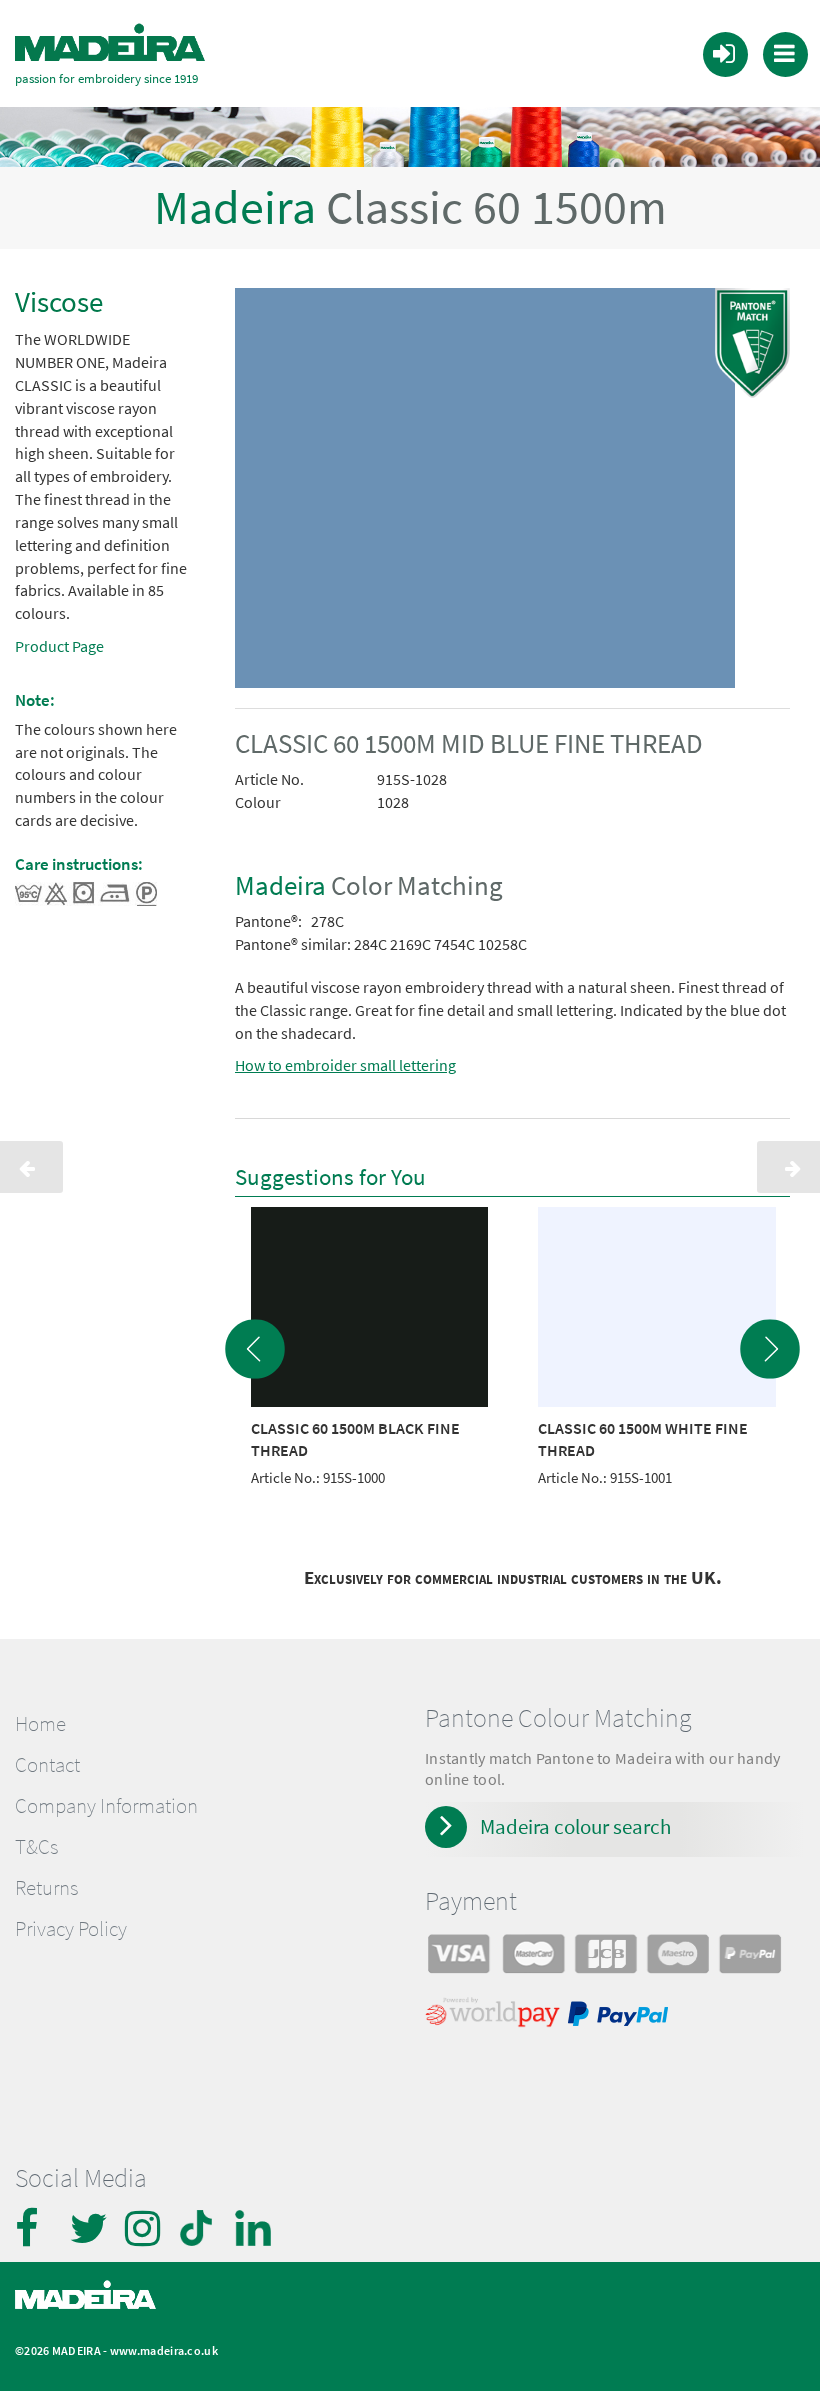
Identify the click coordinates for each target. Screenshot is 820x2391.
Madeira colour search (575, 1826)
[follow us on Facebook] (35, 2228)
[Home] (110, 43)
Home (40, 1724)
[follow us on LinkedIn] (255, 2228)
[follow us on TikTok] (200, 2228)
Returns (46, 1888)
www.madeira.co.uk (164, 2350)
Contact (47, 1765)
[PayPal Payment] (621, 2017)
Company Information (106, 1806)
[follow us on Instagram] (145, 2228)
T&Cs (36, 1847)
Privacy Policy (71, 1929)
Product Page (59, 646)
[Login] (724, 53)
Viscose (59, 301)
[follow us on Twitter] (90, 2228)
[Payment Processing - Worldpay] (496, 2017)
